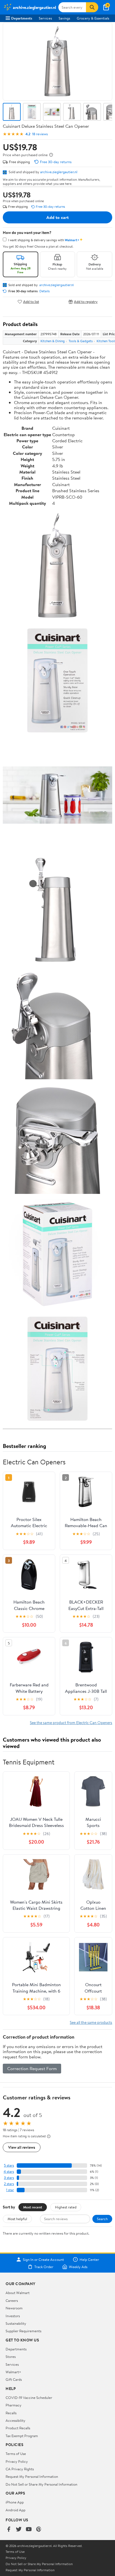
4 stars (9, 2171)
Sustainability (16, 2323)
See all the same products (91, 2022)
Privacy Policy (17, 2461)
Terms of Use (16, 2454)
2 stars (9, 2184)
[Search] (92, 7)
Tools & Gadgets (81, 341)
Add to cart (57, 217)
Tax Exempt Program (22, 2436)
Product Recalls (18, 2428)
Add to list (31, 302)
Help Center (89, 2259)
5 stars (9, 2165)
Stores (11, 2357)
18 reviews (40, 134)
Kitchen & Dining (53, 341)
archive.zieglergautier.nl (59, 172)
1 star (10, 2190)
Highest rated (66, 2207)
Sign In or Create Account (43, 2259)
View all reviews (22, 2147)
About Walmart (18, 2293)
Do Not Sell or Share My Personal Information (41, 2484)
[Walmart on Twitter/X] (19, 2530)
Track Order (44, 2267)
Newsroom (14, 2308)
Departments (22, 18)
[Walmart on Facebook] (9, 2530)
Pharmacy (14, 2405)
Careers (12, 2300)
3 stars (9, 2178)
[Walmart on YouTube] (29, 2530)
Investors (13, 2316)
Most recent (33, 2207)
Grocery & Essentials (93, 18)
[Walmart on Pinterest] (39, 2530)
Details (45, 291)
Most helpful (17, 2219)
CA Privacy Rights (20, 2469)
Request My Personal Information (32, 2476)
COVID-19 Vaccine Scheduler (29, 2398)
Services (45, 18)
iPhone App (15, 2502)
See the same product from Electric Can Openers (71, 1722)
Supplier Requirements (23, 2331)
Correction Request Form (32, 2068)
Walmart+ (13, 2372)
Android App (15, 2510)
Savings (64, 18)
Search (102, 2219)
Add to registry (86, 302)
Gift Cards (14, 2379)
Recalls (11, 2413)
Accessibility (15, 2420)
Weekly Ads (78, 2267)
